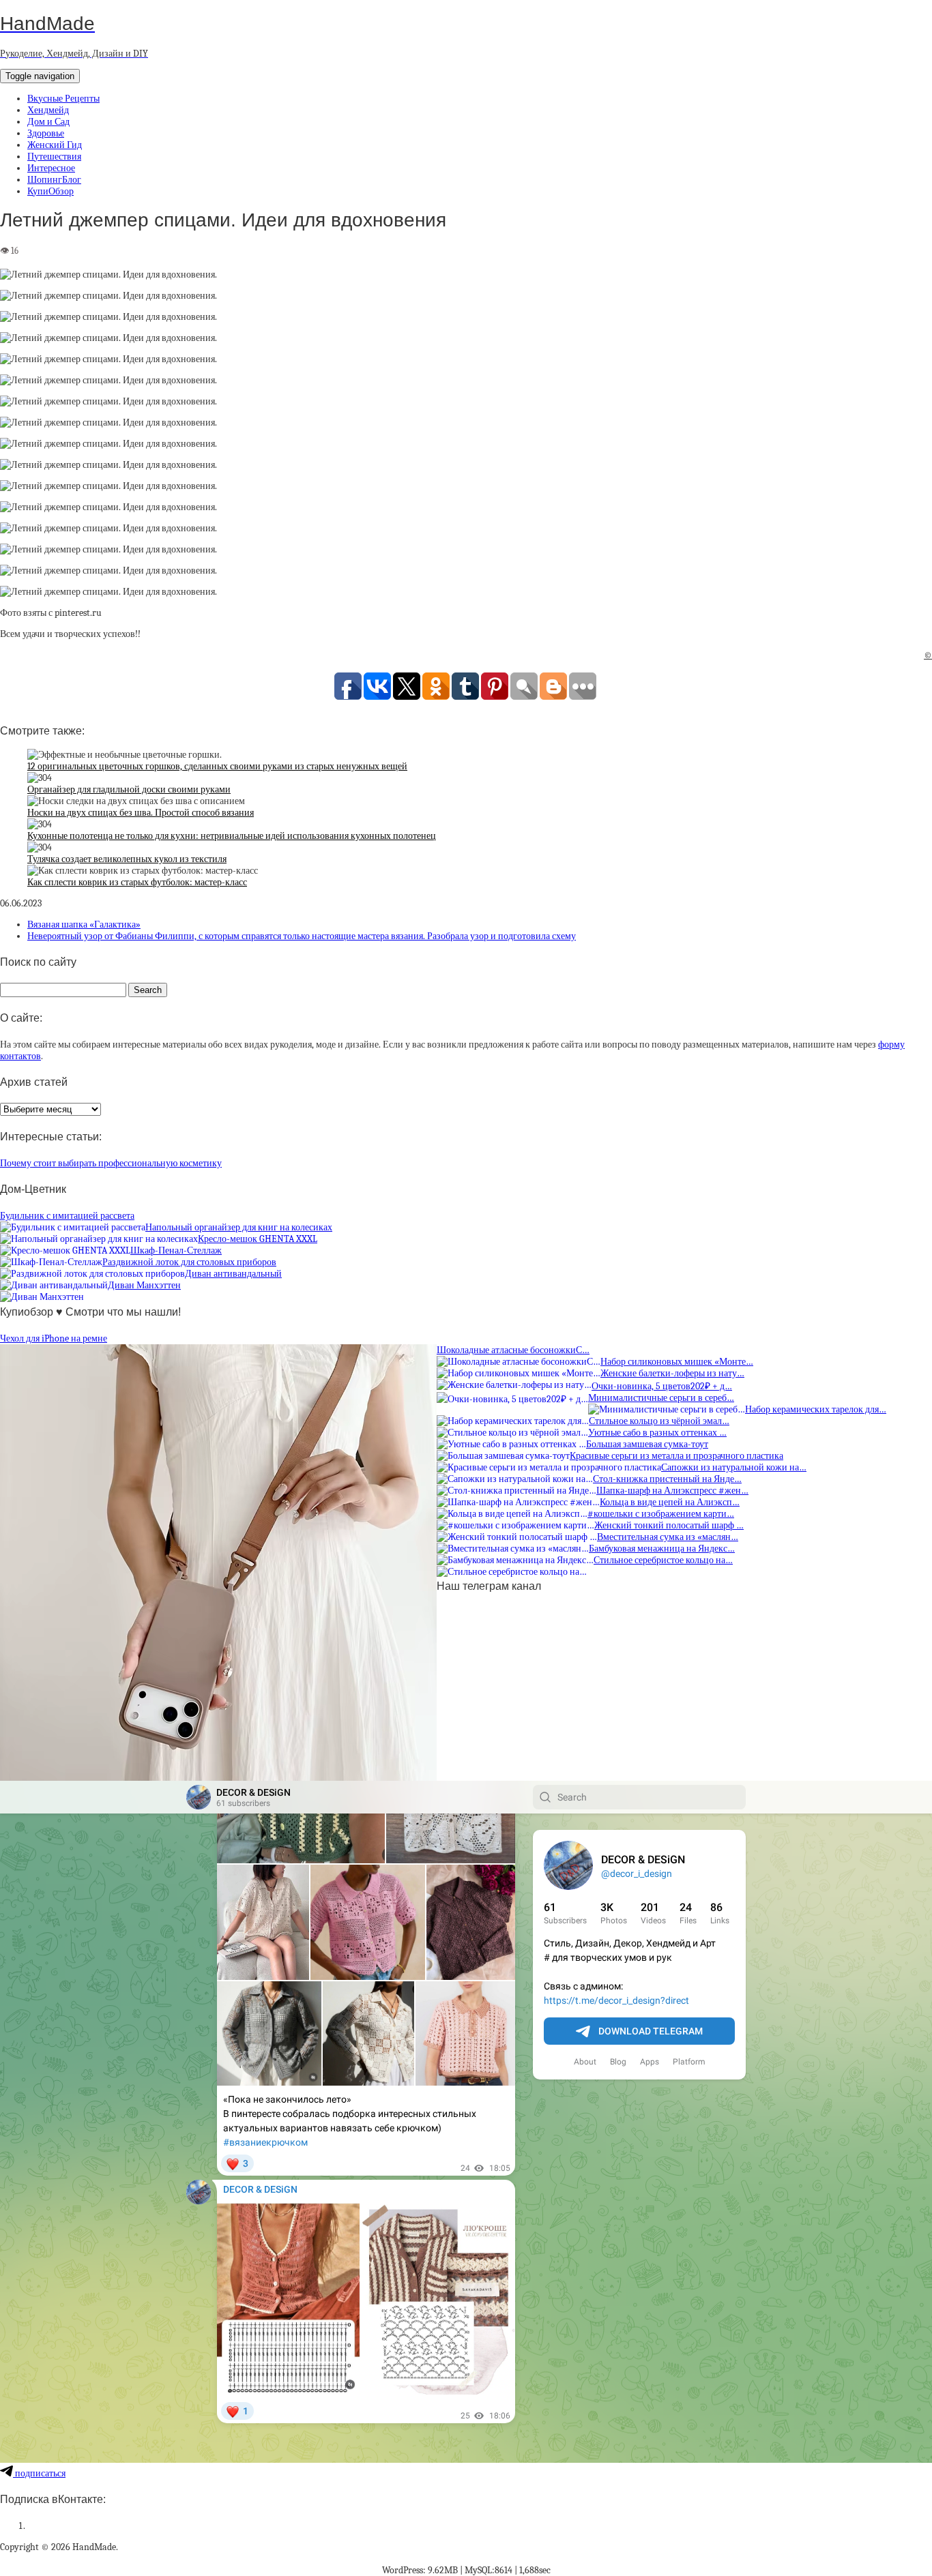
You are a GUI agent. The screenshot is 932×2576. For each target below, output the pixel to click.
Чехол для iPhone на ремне (54, 1338)
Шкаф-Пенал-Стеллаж (176, 1250)
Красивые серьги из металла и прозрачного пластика (676, 1456)
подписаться (39, 2473)
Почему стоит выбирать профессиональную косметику (111, 1163)
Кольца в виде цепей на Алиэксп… (670, 1502)
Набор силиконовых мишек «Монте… (677, 1362)
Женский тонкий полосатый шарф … (669, 1525)
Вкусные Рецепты (63, 99)
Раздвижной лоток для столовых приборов (189, 1262)
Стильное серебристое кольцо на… (663, 1560)
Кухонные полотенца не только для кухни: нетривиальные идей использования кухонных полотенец (232, 836)
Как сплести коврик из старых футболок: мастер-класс (137, 882)
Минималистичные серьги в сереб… (661, 1398)
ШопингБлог (54, 180)
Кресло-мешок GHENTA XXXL (258, 1239)
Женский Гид (55, 145)
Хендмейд (48, 110)
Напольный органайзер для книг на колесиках (239, 1227)
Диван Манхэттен (144, 1285)
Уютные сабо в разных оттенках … (657, 1433)
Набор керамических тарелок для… (816, 1409)
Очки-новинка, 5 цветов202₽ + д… (662, 1386)
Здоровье (46, 133)
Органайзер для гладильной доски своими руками (129, 789)
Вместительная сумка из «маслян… (668, 1537)
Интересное (51, 168)
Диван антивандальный (233, 1274)
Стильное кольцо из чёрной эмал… (659, 1421)
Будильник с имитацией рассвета (67, 1216)
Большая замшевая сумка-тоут (647, 1444)
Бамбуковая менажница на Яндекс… (662, 1549)
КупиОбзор (50, 191)
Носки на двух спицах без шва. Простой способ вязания (141, 813)
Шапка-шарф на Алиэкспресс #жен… (672, 1491)
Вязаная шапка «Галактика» (84, 924)
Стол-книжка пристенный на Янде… (667, 1479)
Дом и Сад (48, 122)
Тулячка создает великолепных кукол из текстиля (127, 859)
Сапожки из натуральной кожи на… (734, 1467)
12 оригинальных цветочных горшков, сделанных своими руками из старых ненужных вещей (217, 766)
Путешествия (54, 157)
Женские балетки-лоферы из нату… (672, 1373)
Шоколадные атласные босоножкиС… (513, 1350)
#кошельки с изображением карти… (661, 1514)
